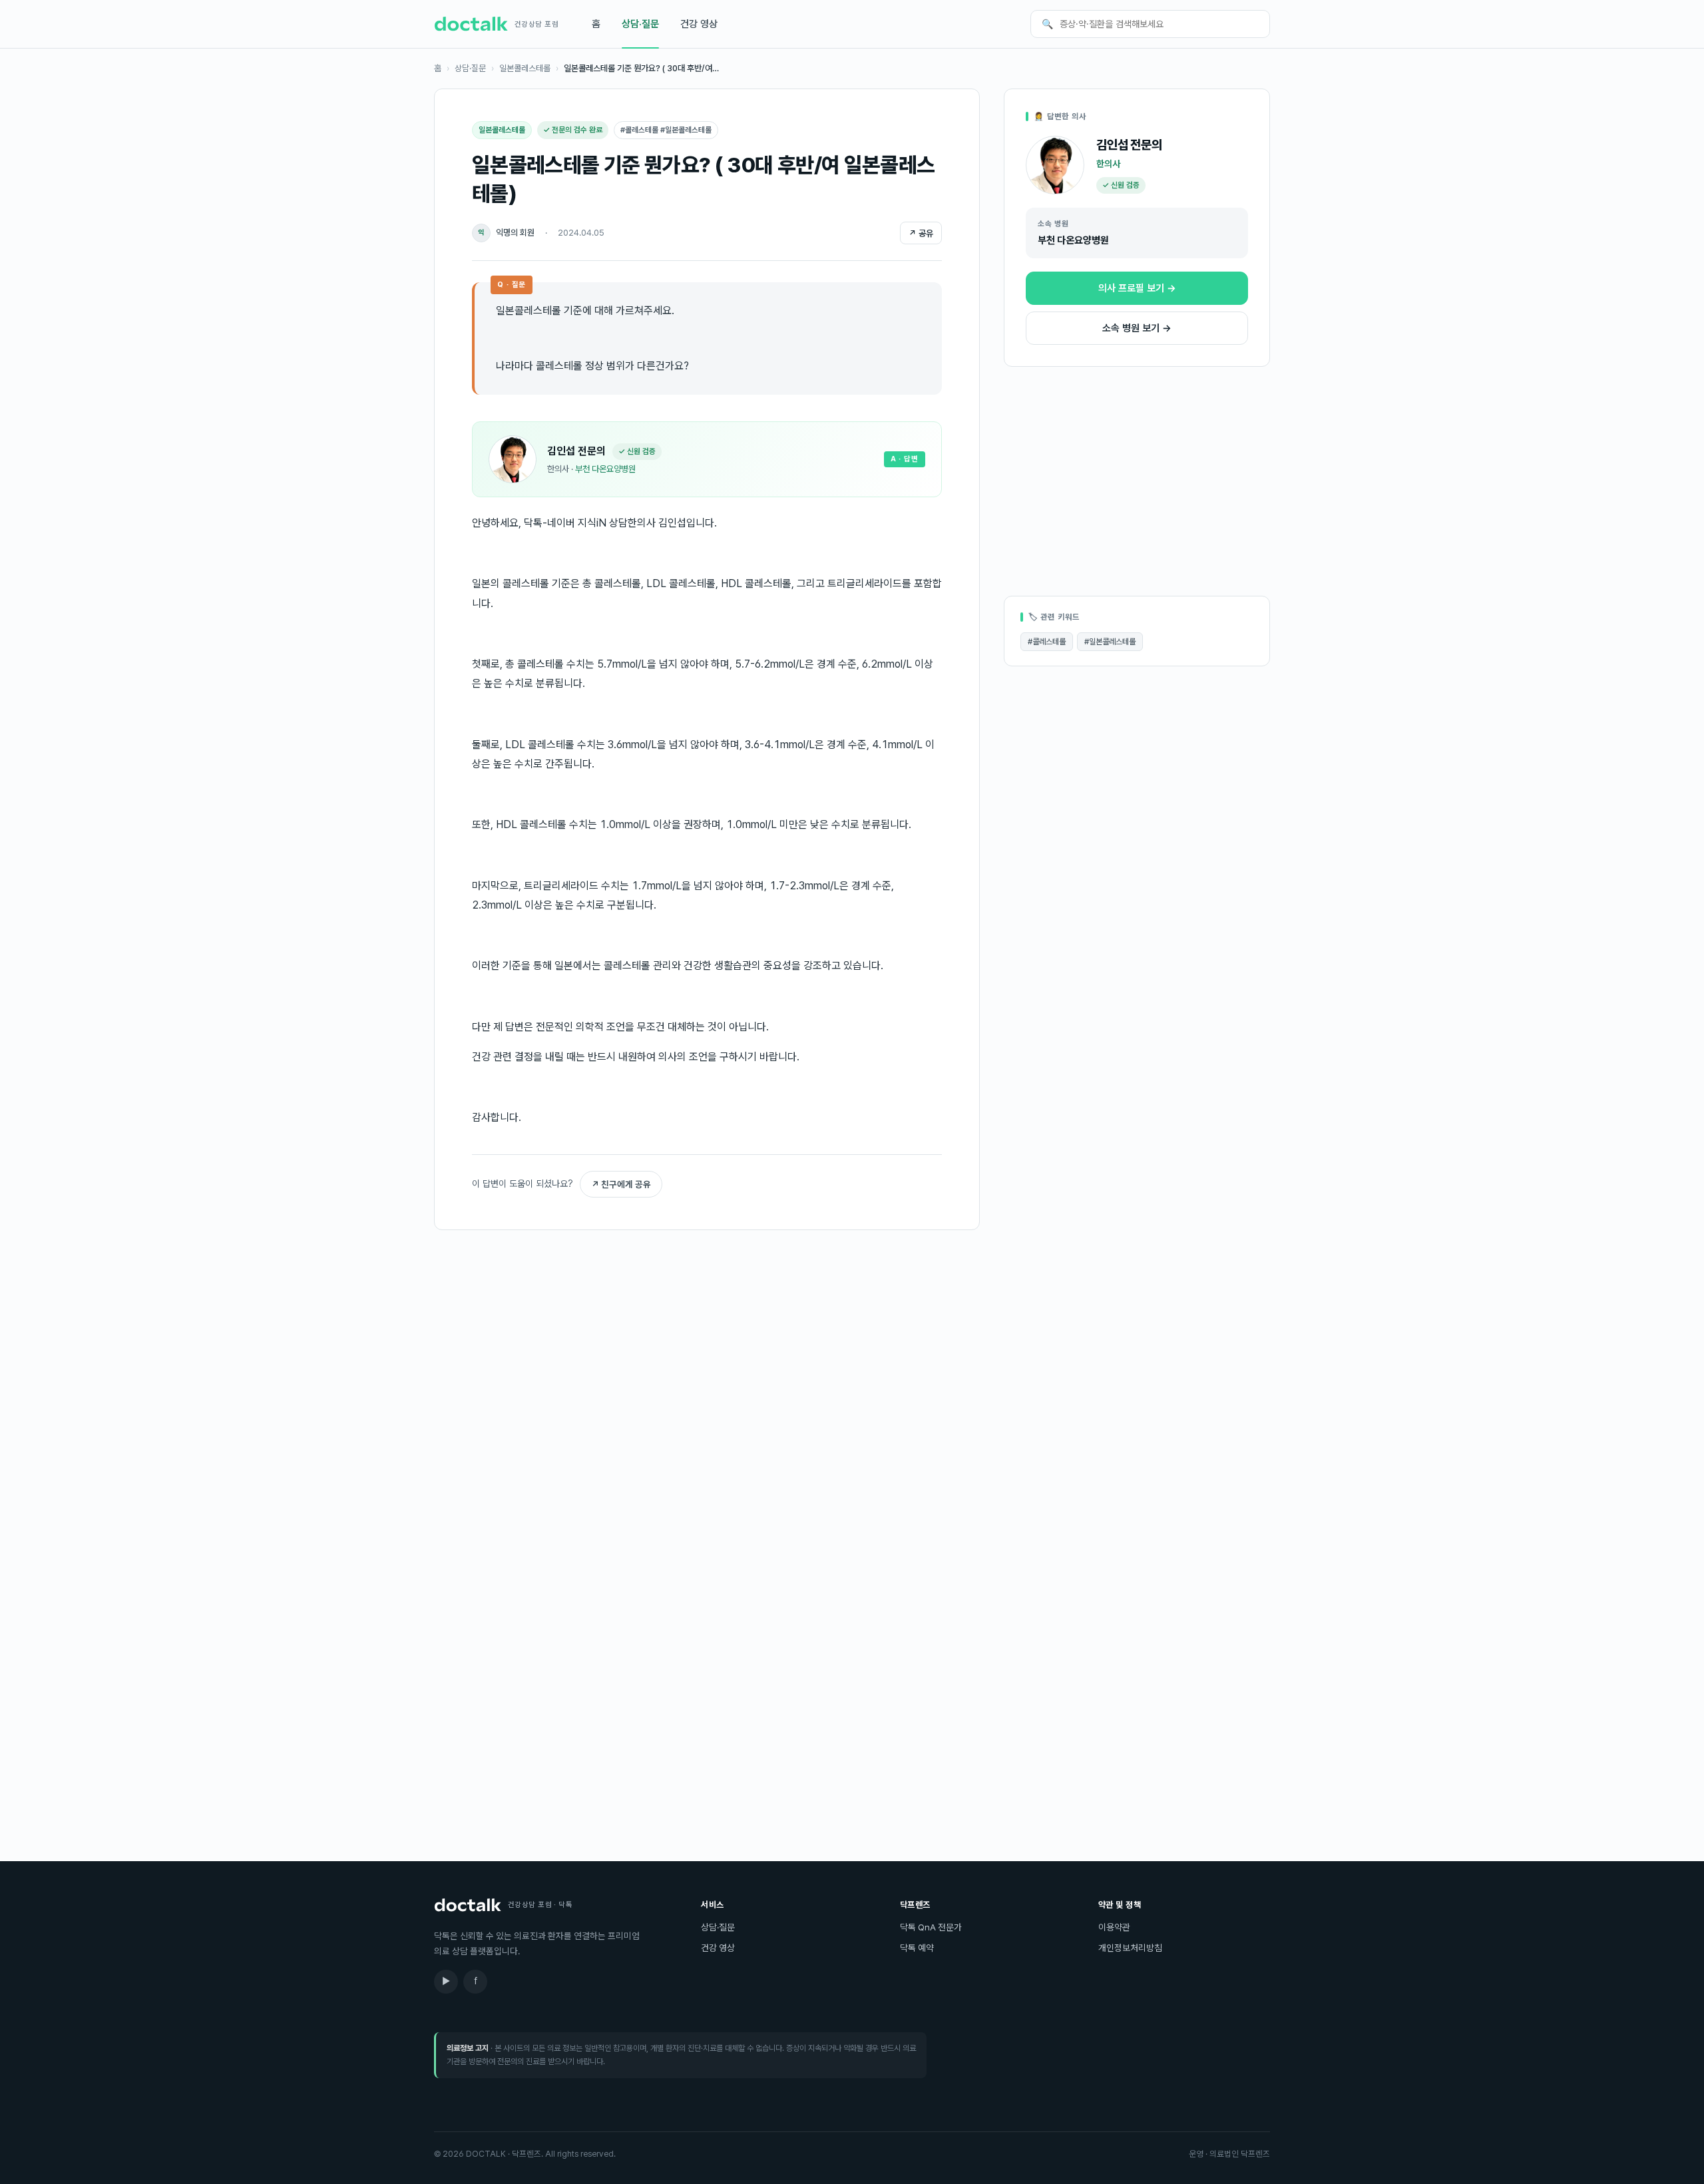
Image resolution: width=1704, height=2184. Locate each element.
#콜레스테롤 (1047, 642)
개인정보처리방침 (1130, 1948)
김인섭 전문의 (576, 451)
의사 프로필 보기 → (1137, 288)
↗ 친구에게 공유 (621, 1184)
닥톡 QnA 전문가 (931, 1927)
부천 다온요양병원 (605, 469)
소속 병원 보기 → (1137, 328)
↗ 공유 (921, 233)
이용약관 (1114, 1927)
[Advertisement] (707, 1345)
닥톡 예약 (917, 1948)
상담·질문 (640, 24)
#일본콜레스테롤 (1110, 642)
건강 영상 (699, 24)
